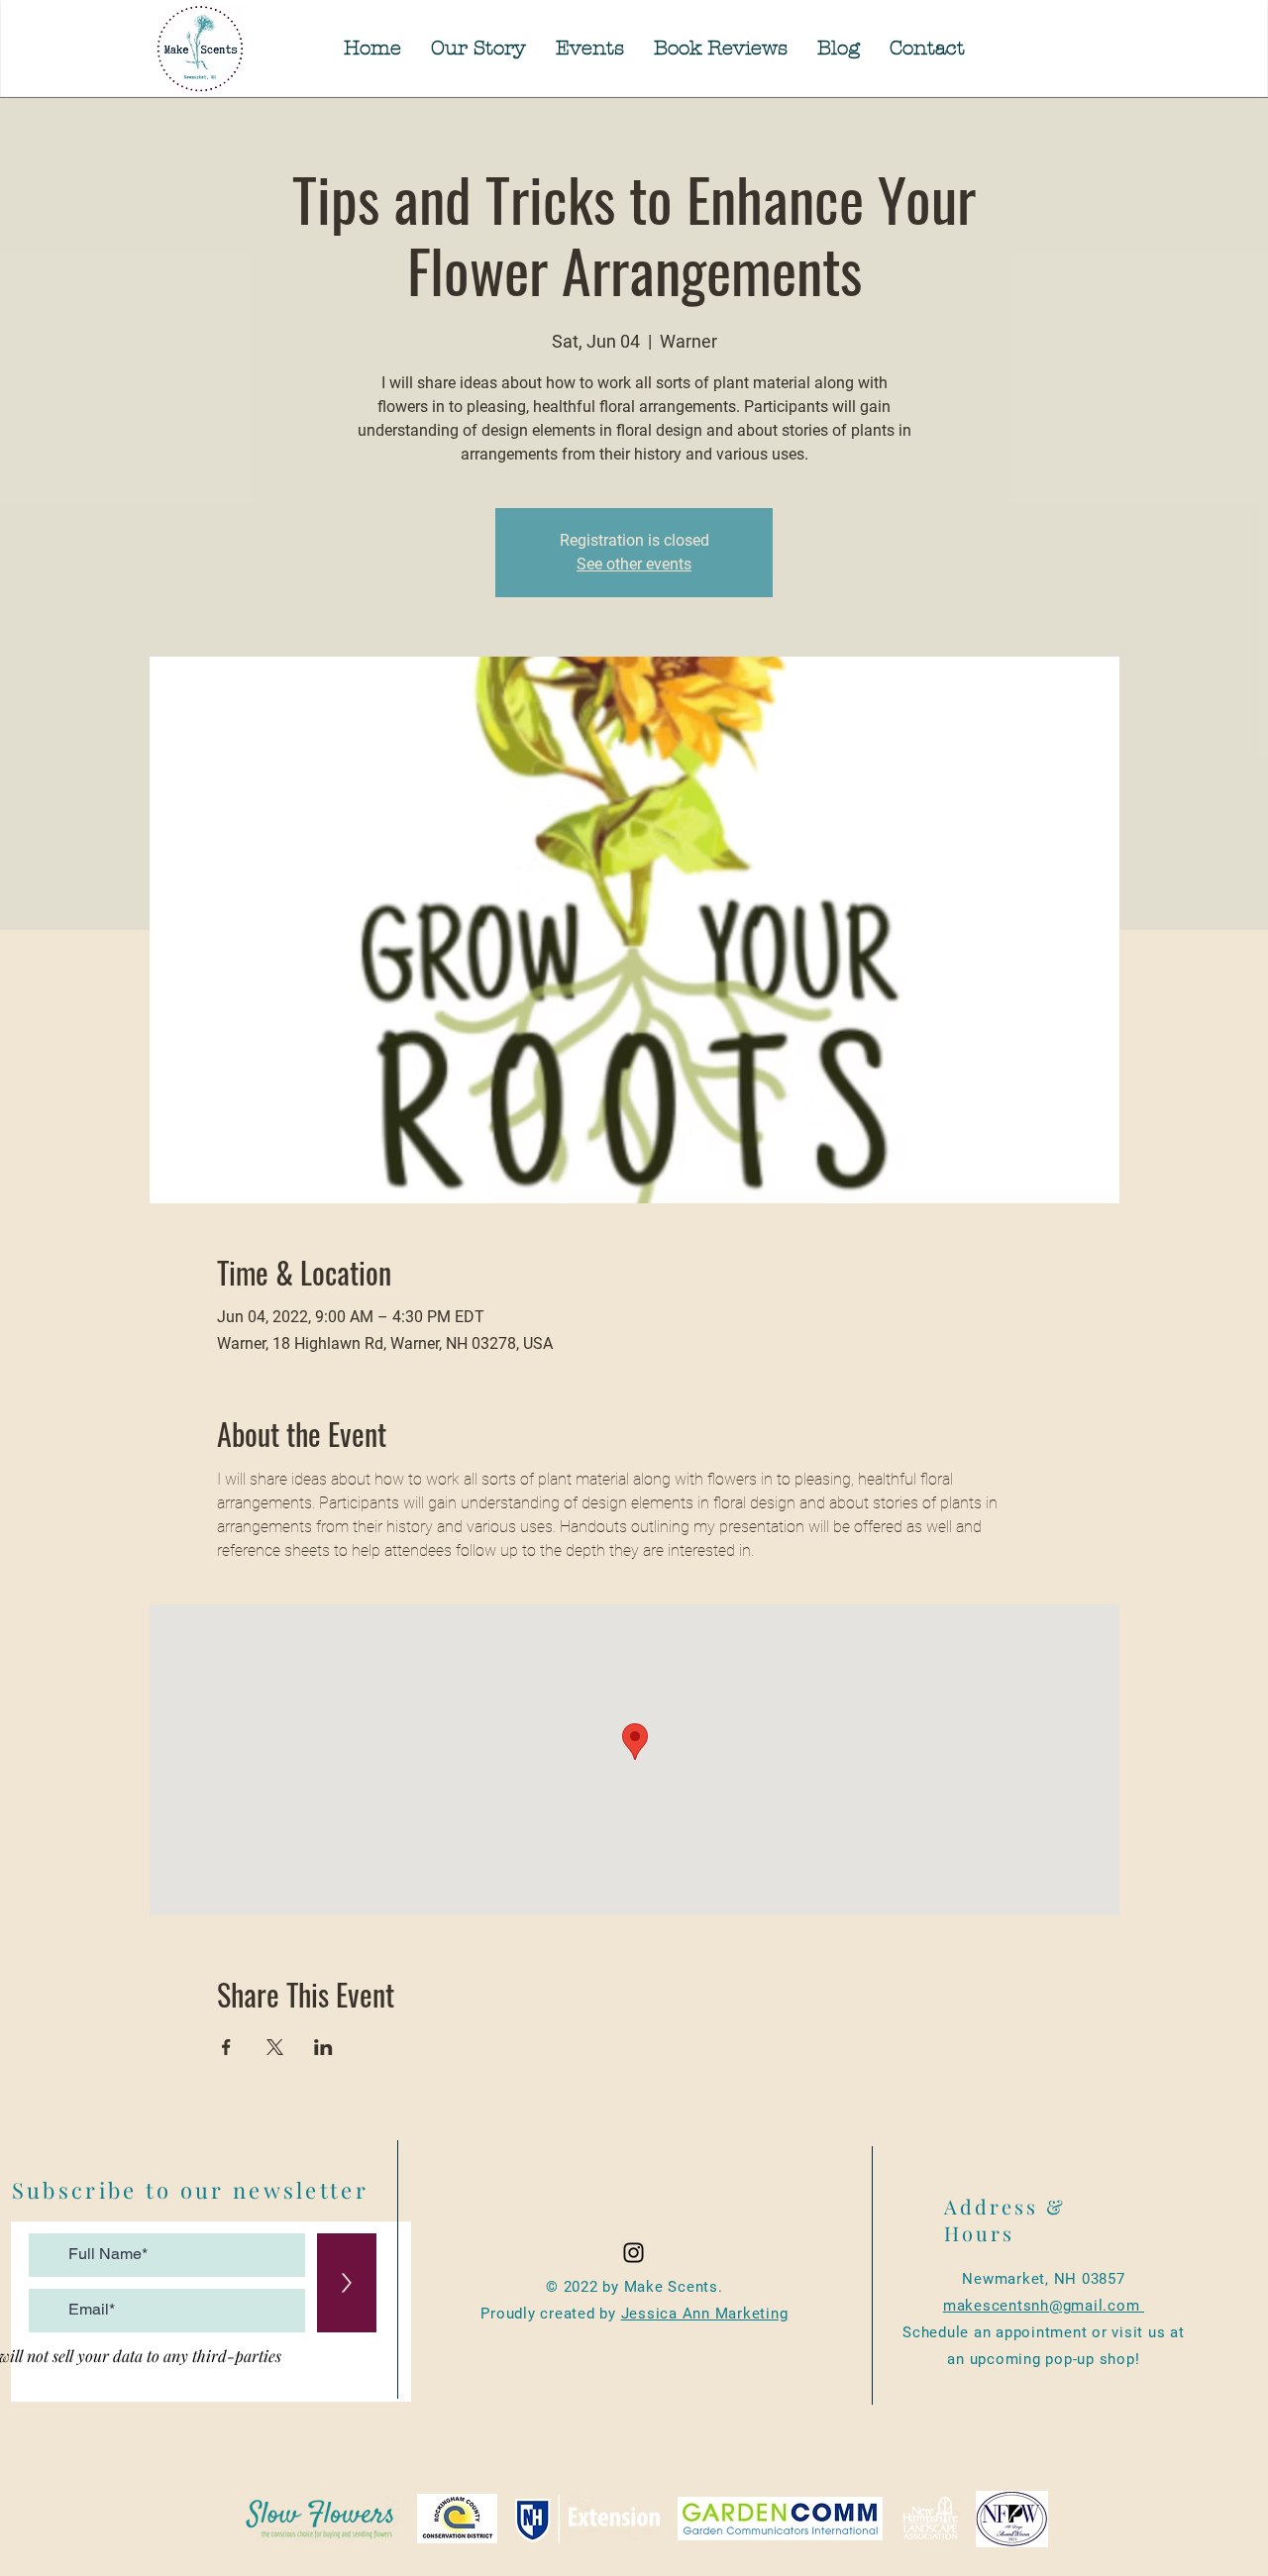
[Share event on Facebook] (226, 2047)
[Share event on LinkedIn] (323, 2047)
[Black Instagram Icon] (634, 2253)
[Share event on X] (275, 2047)
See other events (634, 564)
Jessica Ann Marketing (705, 2314)
